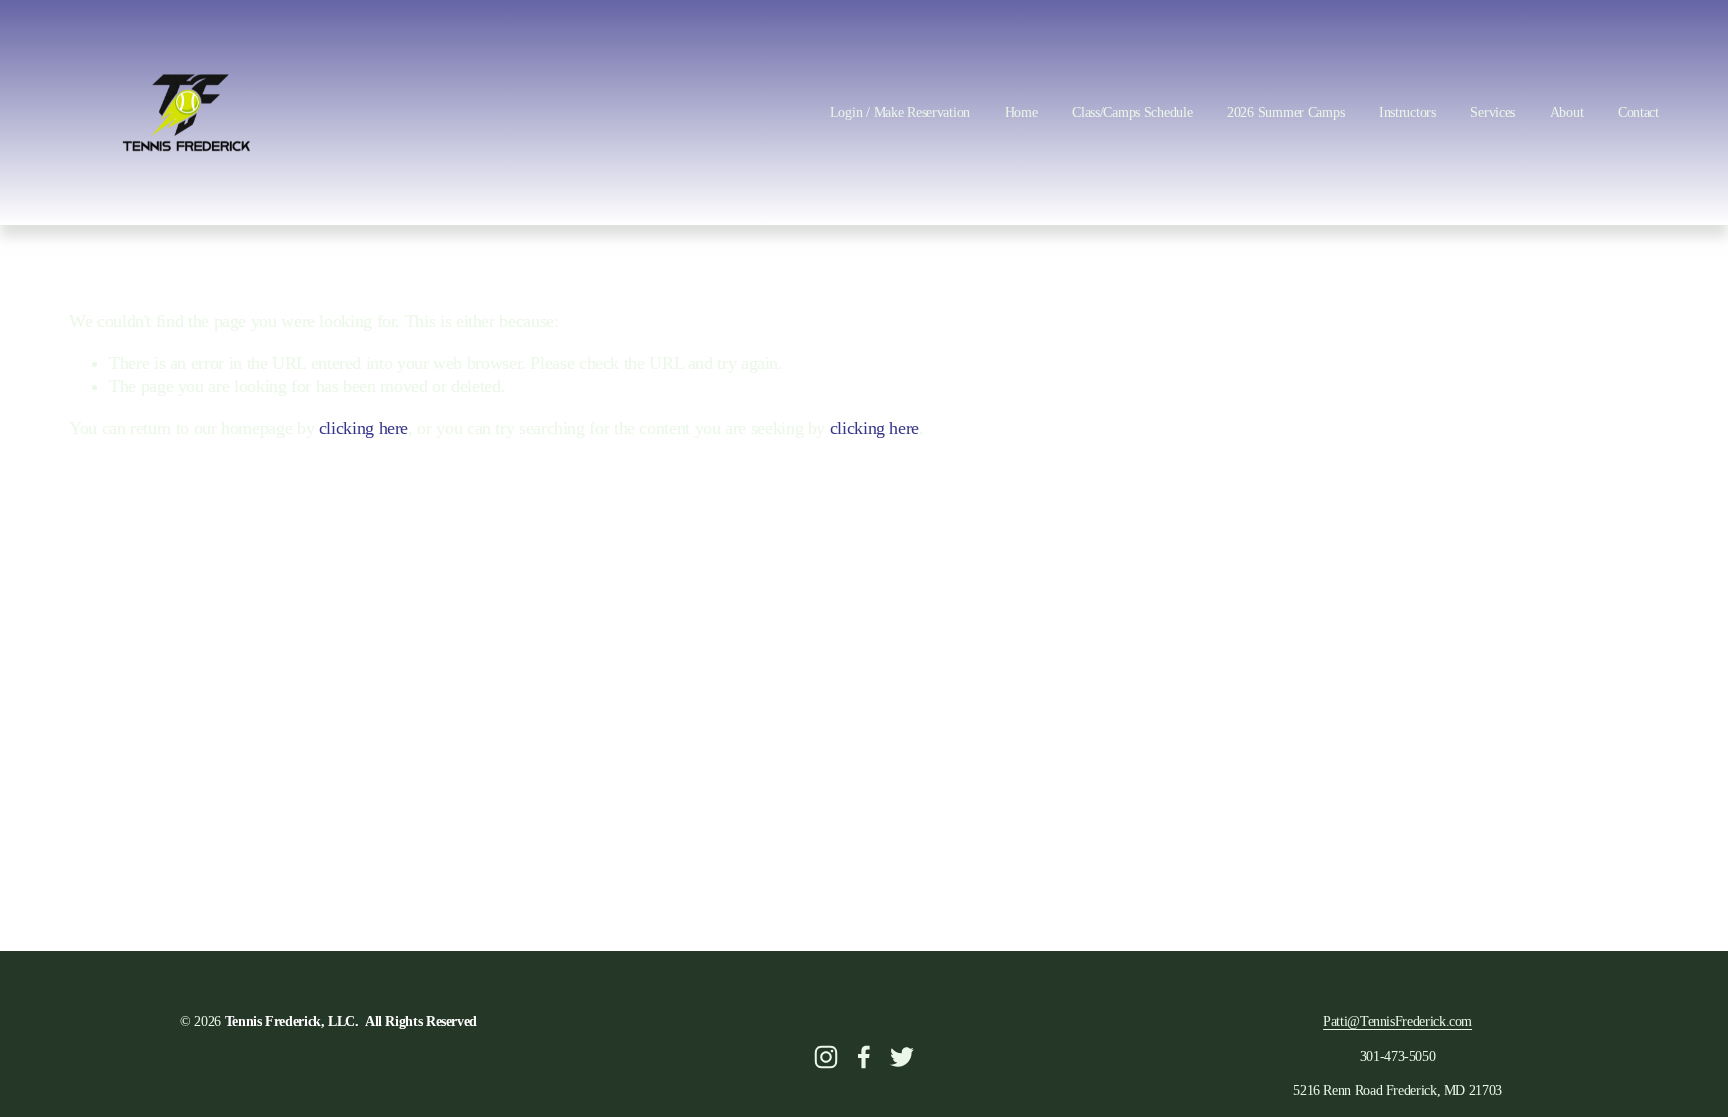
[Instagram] (826, 1057)
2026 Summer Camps (1285, 112)
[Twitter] (902, 1057)
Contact (1638, 112)
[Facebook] (864, 1057)
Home (1021, 112)
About (1567, 112)
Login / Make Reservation (900, 112)
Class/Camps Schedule (1132, 112)
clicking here (363, 428)
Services (1492, 112)
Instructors (1407, 112)
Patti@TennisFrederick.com (1397, 1021)
